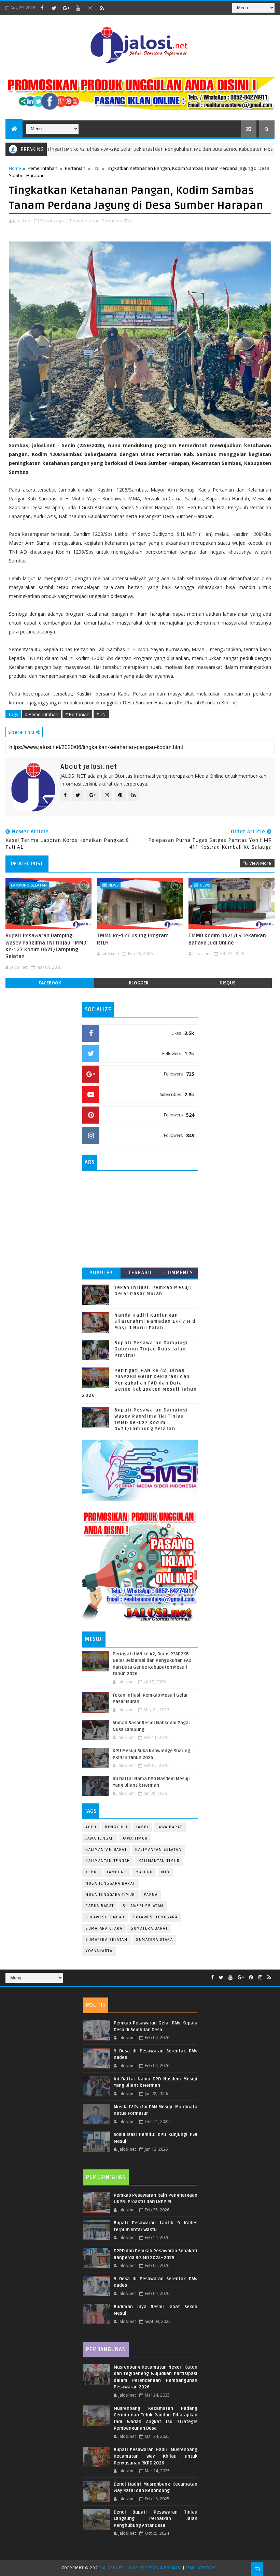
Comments (179, 1273)
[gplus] (66, 8)
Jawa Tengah (100, 1838)
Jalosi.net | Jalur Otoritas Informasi (142, 2568)
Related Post (27, 864)
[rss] (102, 8)
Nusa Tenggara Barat (110, 1883)
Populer (101, 1273)
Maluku (144, 1872)
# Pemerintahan (42, 714)
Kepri (92, 1872)
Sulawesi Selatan (143, 1906)
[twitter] (54, 8)
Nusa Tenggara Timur (110, 1895)
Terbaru (140, 1273)
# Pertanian (77, 714)
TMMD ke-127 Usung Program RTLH (133, 939)
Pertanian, (113, 221)
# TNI (101, 714)
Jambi (142, 1827)
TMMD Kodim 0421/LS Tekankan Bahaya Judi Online (227, 939)
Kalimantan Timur (159, 1861)
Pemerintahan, (85, 221)
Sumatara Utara (104, 1928)
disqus (227, 983)
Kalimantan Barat (106, 1850)
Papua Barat (100, 1906)
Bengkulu (116, 1827)
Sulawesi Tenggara (156, 1917)
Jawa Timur (135, 1838)
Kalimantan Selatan (158, 1850)
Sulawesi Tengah (105, 1917)
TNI (96, 168)
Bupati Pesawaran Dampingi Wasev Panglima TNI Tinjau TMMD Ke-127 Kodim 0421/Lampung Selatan (46, 946)
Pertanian (75, 168)
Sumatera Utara (154, 1940)
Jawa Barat (170, 1827)
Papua (151, 1895)
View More (260, 863)
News (113, 885)
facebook (50, 983)
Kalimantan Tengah (108, 1861)
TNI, (128, 221)
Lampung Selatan (29, 885)
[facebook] (42, 8)
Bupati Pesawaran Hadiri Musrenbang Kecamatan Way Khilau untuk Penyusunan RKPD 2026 (156, 2456)
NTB (165, 1872)
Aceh (91, 1827)
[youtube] (78, 8)
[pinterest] (251, 1978)
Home (15, 168)
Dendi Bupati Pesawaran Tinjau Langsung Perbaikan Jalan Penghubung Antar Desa (156, 2519)
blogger (139, 983)
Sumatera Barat (149, 1928)
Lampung (117, 1872)
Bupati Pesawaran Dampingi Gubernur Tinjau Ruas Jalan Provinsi (151, 1349)
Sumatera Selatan (106, 1940)
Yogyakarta (99, 1951)
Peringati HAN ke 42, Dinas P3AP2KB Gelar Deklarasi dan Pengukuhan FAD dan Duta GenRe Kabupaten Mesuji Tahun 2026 (139, 1383)
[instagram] (90, 8)
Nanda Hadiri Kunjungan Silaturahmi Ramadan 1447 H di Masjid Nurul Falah (156, 1321)
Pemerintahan (43, 168)
